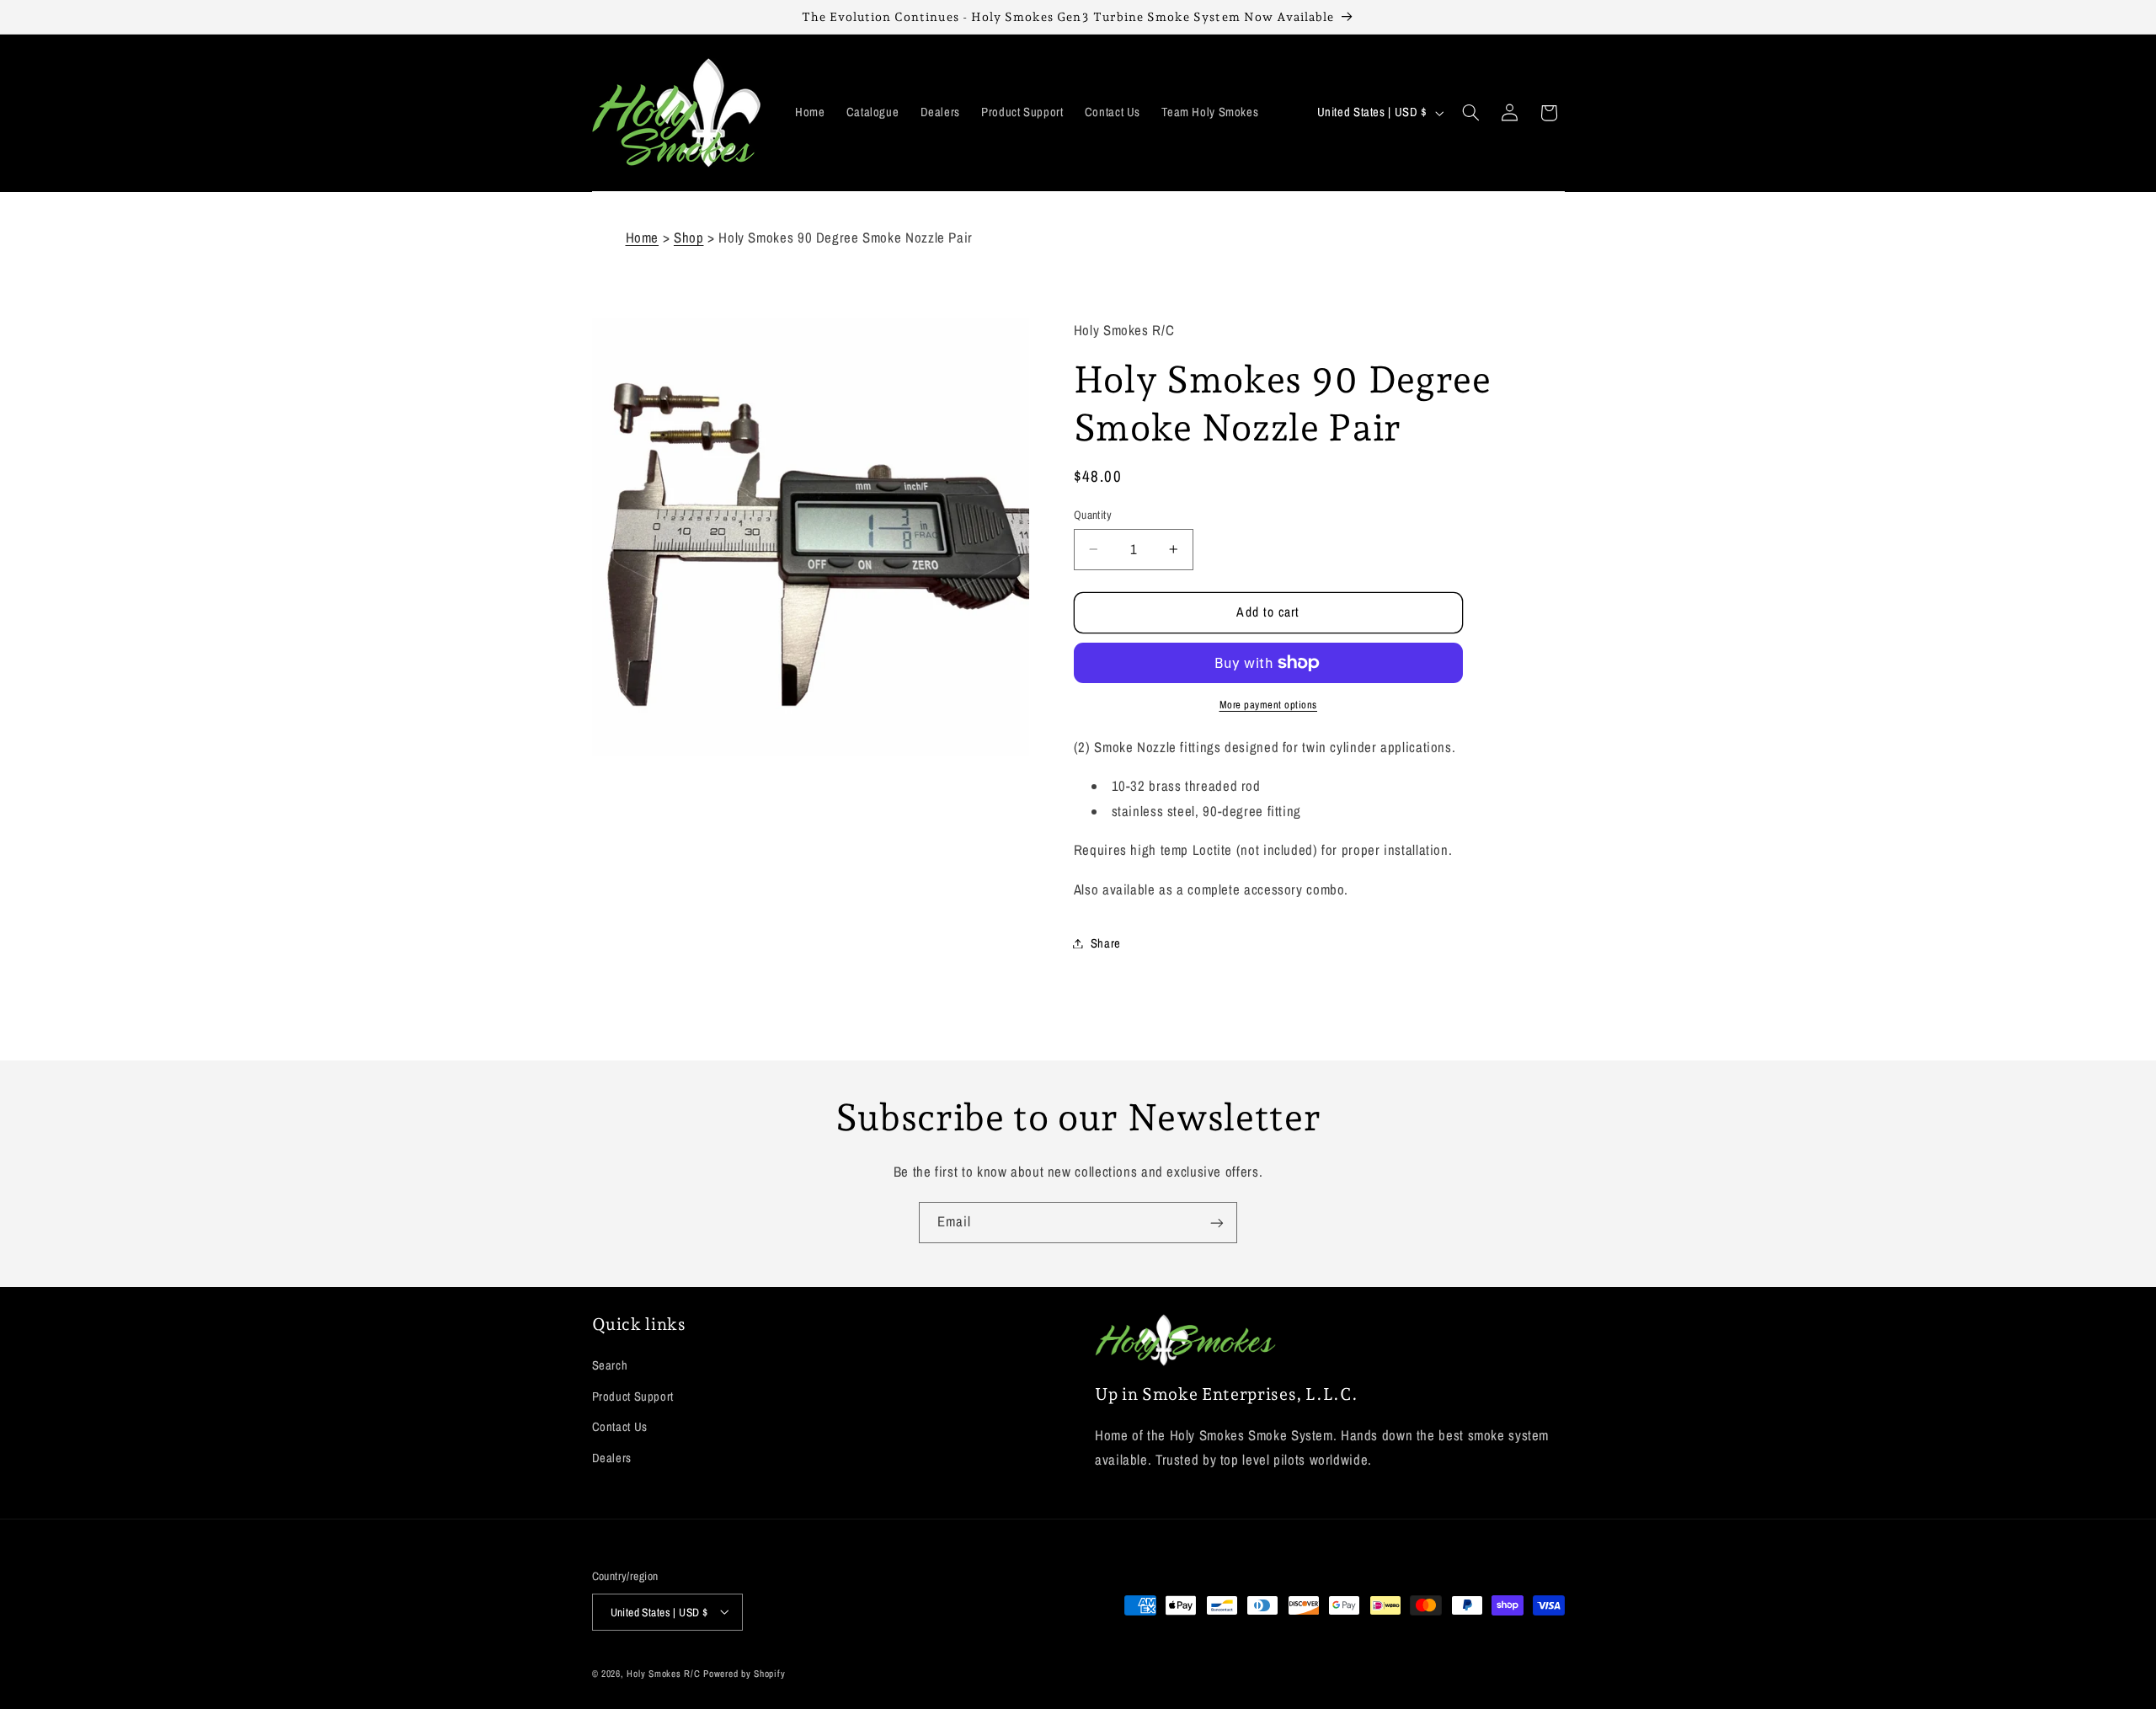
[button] (1470, 113)
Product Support (633, 1397)
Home (643, 238)
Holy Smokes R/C (663, 1673)
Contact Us (620, 1428)
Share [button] (1106, 943)
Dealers (612, 1458)
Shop (689, 238)
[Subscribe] (1217, 1223)
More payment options (1269, 705)
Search (610, 1366)
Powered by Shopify (744, 1673)
